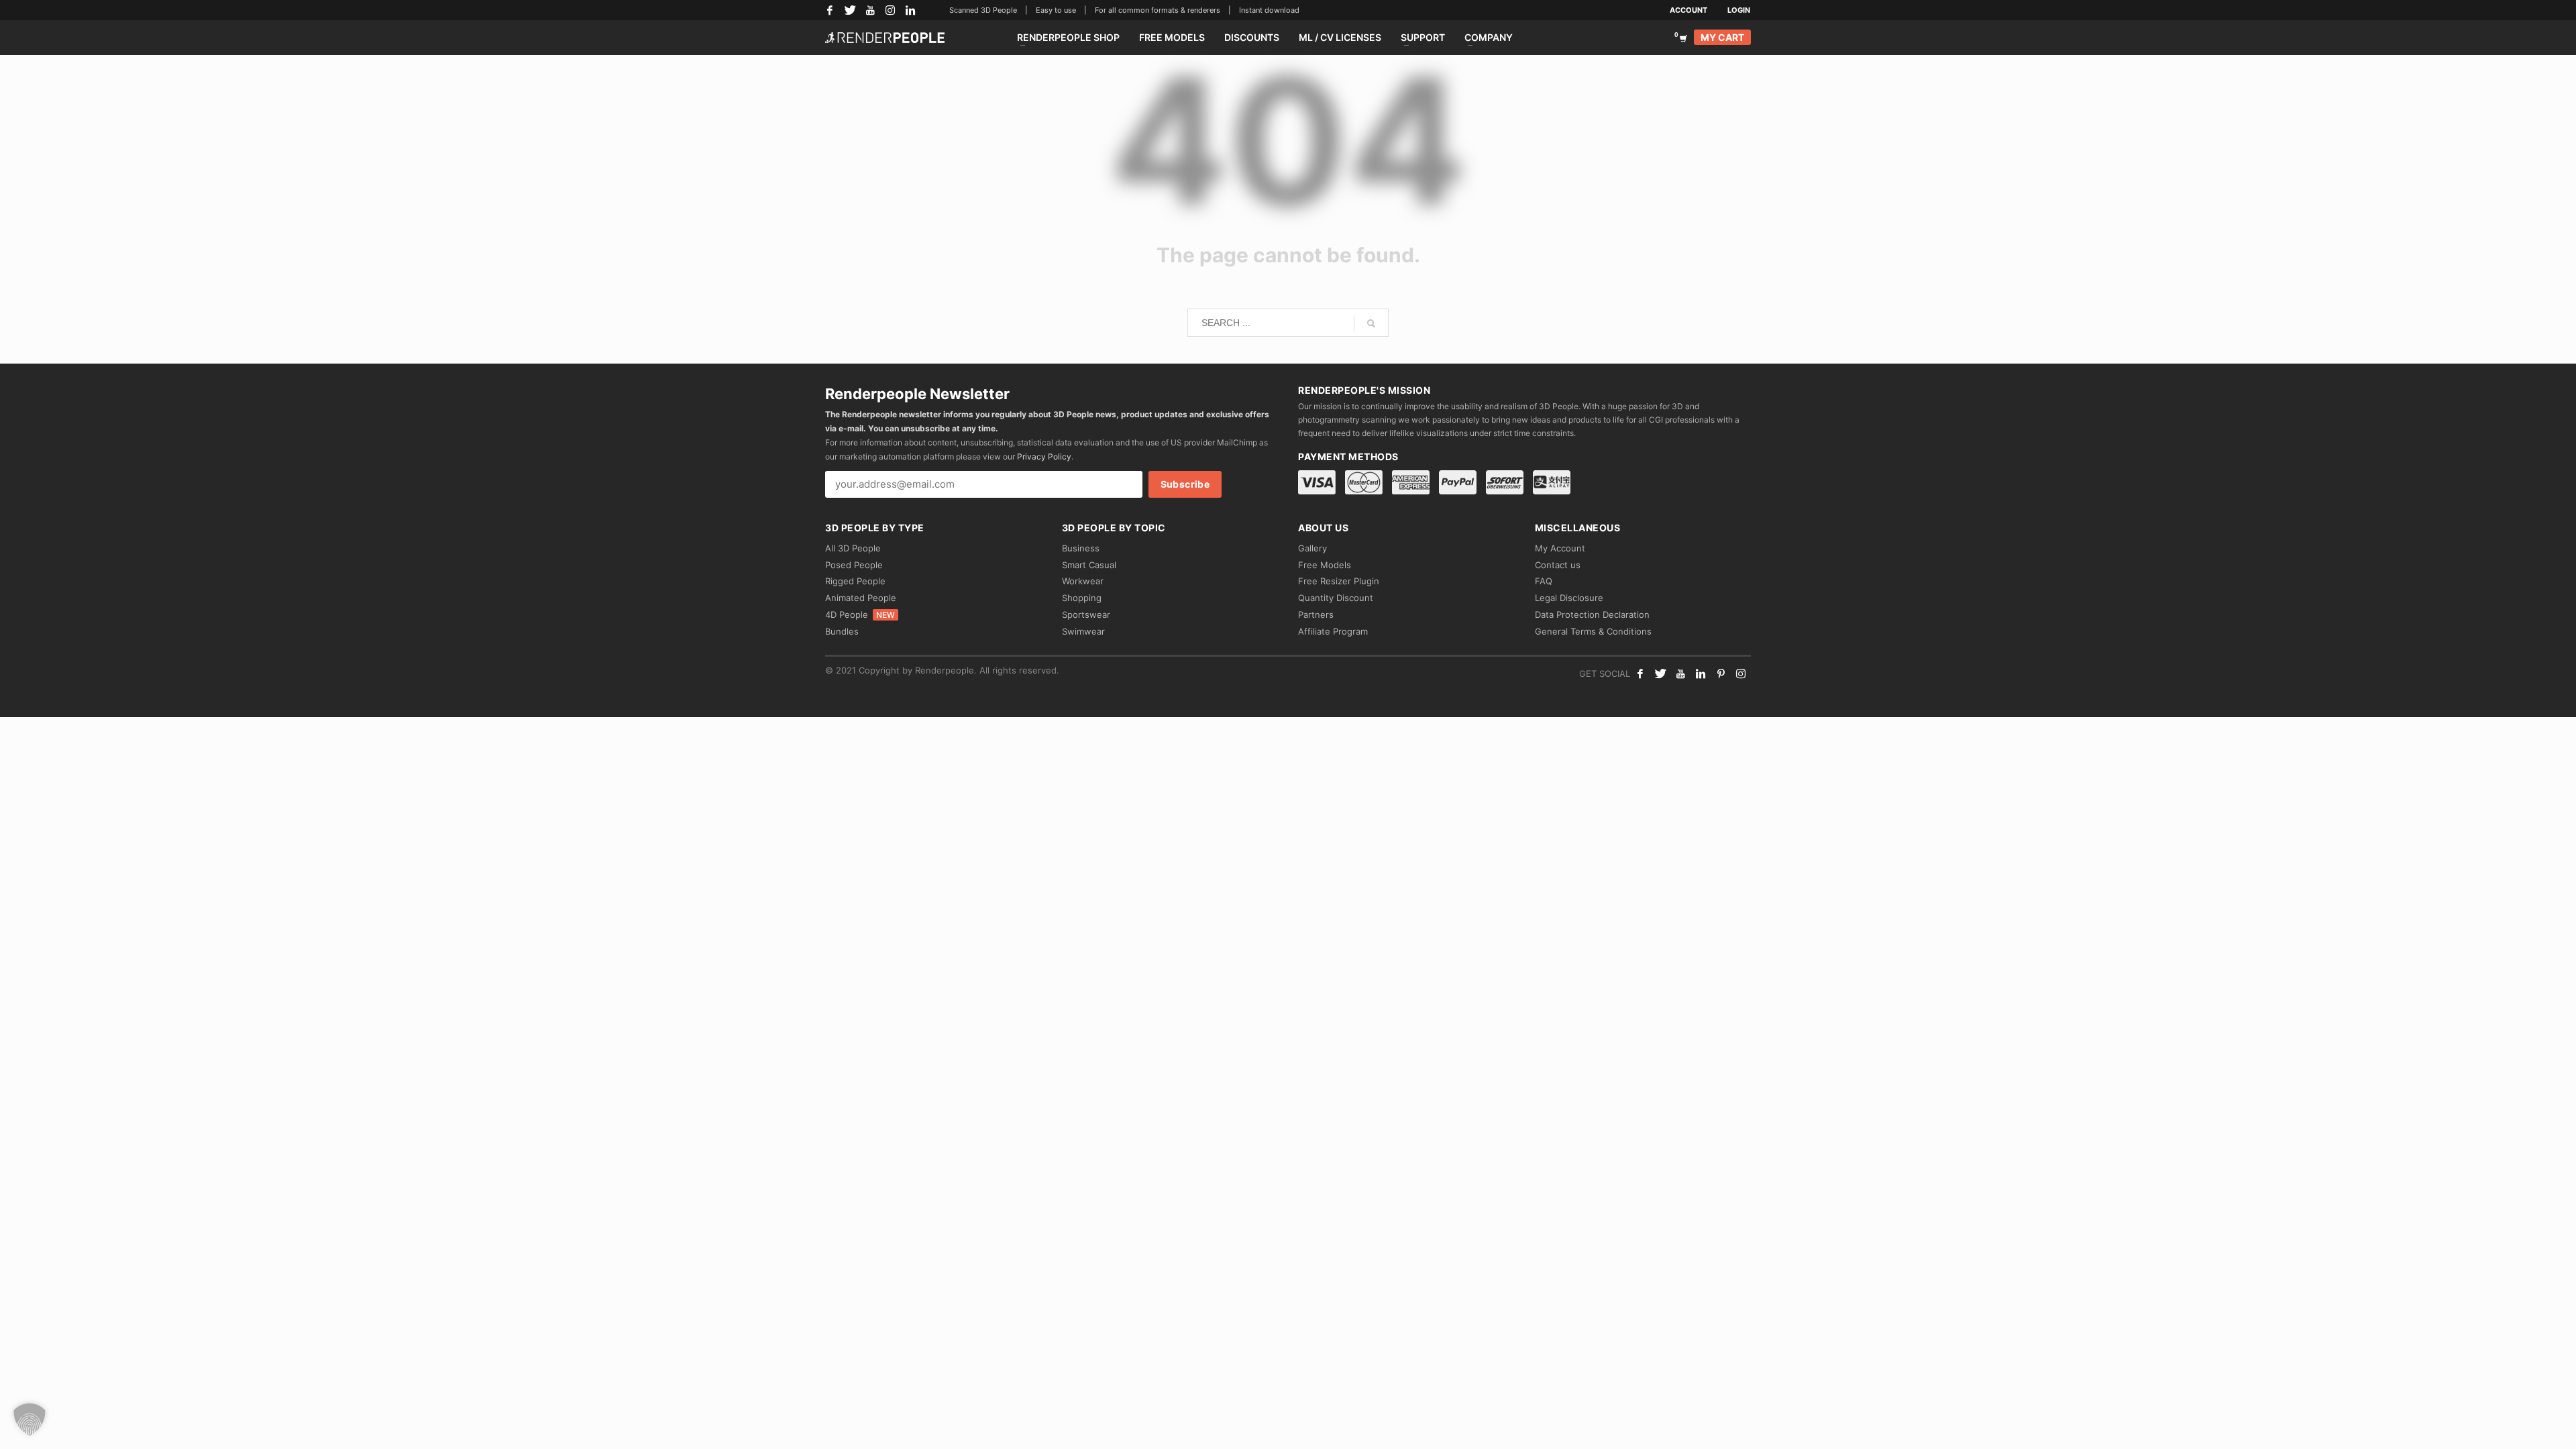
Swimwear (1083, 631)
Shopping (1082, 598)
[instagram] (1741, 674)
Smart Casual (1089, 565)
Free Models (1325, 565)
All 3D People (853, 548)
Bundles (842, 631)
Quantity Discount (1336, 598)
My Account (1560, 548)
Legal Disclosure (1569, 598)
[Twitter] (850, 10)
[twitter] (1660, 674)
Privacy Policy (1044, 457)
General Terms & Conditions (1593, 631)
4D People (860, 614)
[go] (1371, 323)
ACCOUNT (1688, 10)
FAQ (1544, 581)
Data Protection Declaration (1592, 614)
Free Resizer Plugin (1339, 581)
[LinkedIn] (910, 10)
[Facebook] (830, 10)
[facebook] (1640, 674)
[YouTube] (870, 10)
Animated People (861, 598)
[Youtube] (1680, 674)
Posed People (854, 565)
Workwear (1083, 581)
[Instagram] (890, 10)
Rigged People (855, 581)
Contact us (1558, 565)
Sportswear (1086, 614)
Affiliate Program (1333, 631)
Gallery (1312, 548)
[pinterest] (1721, 674)
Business (1081, 548)
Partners (1316, 614)
